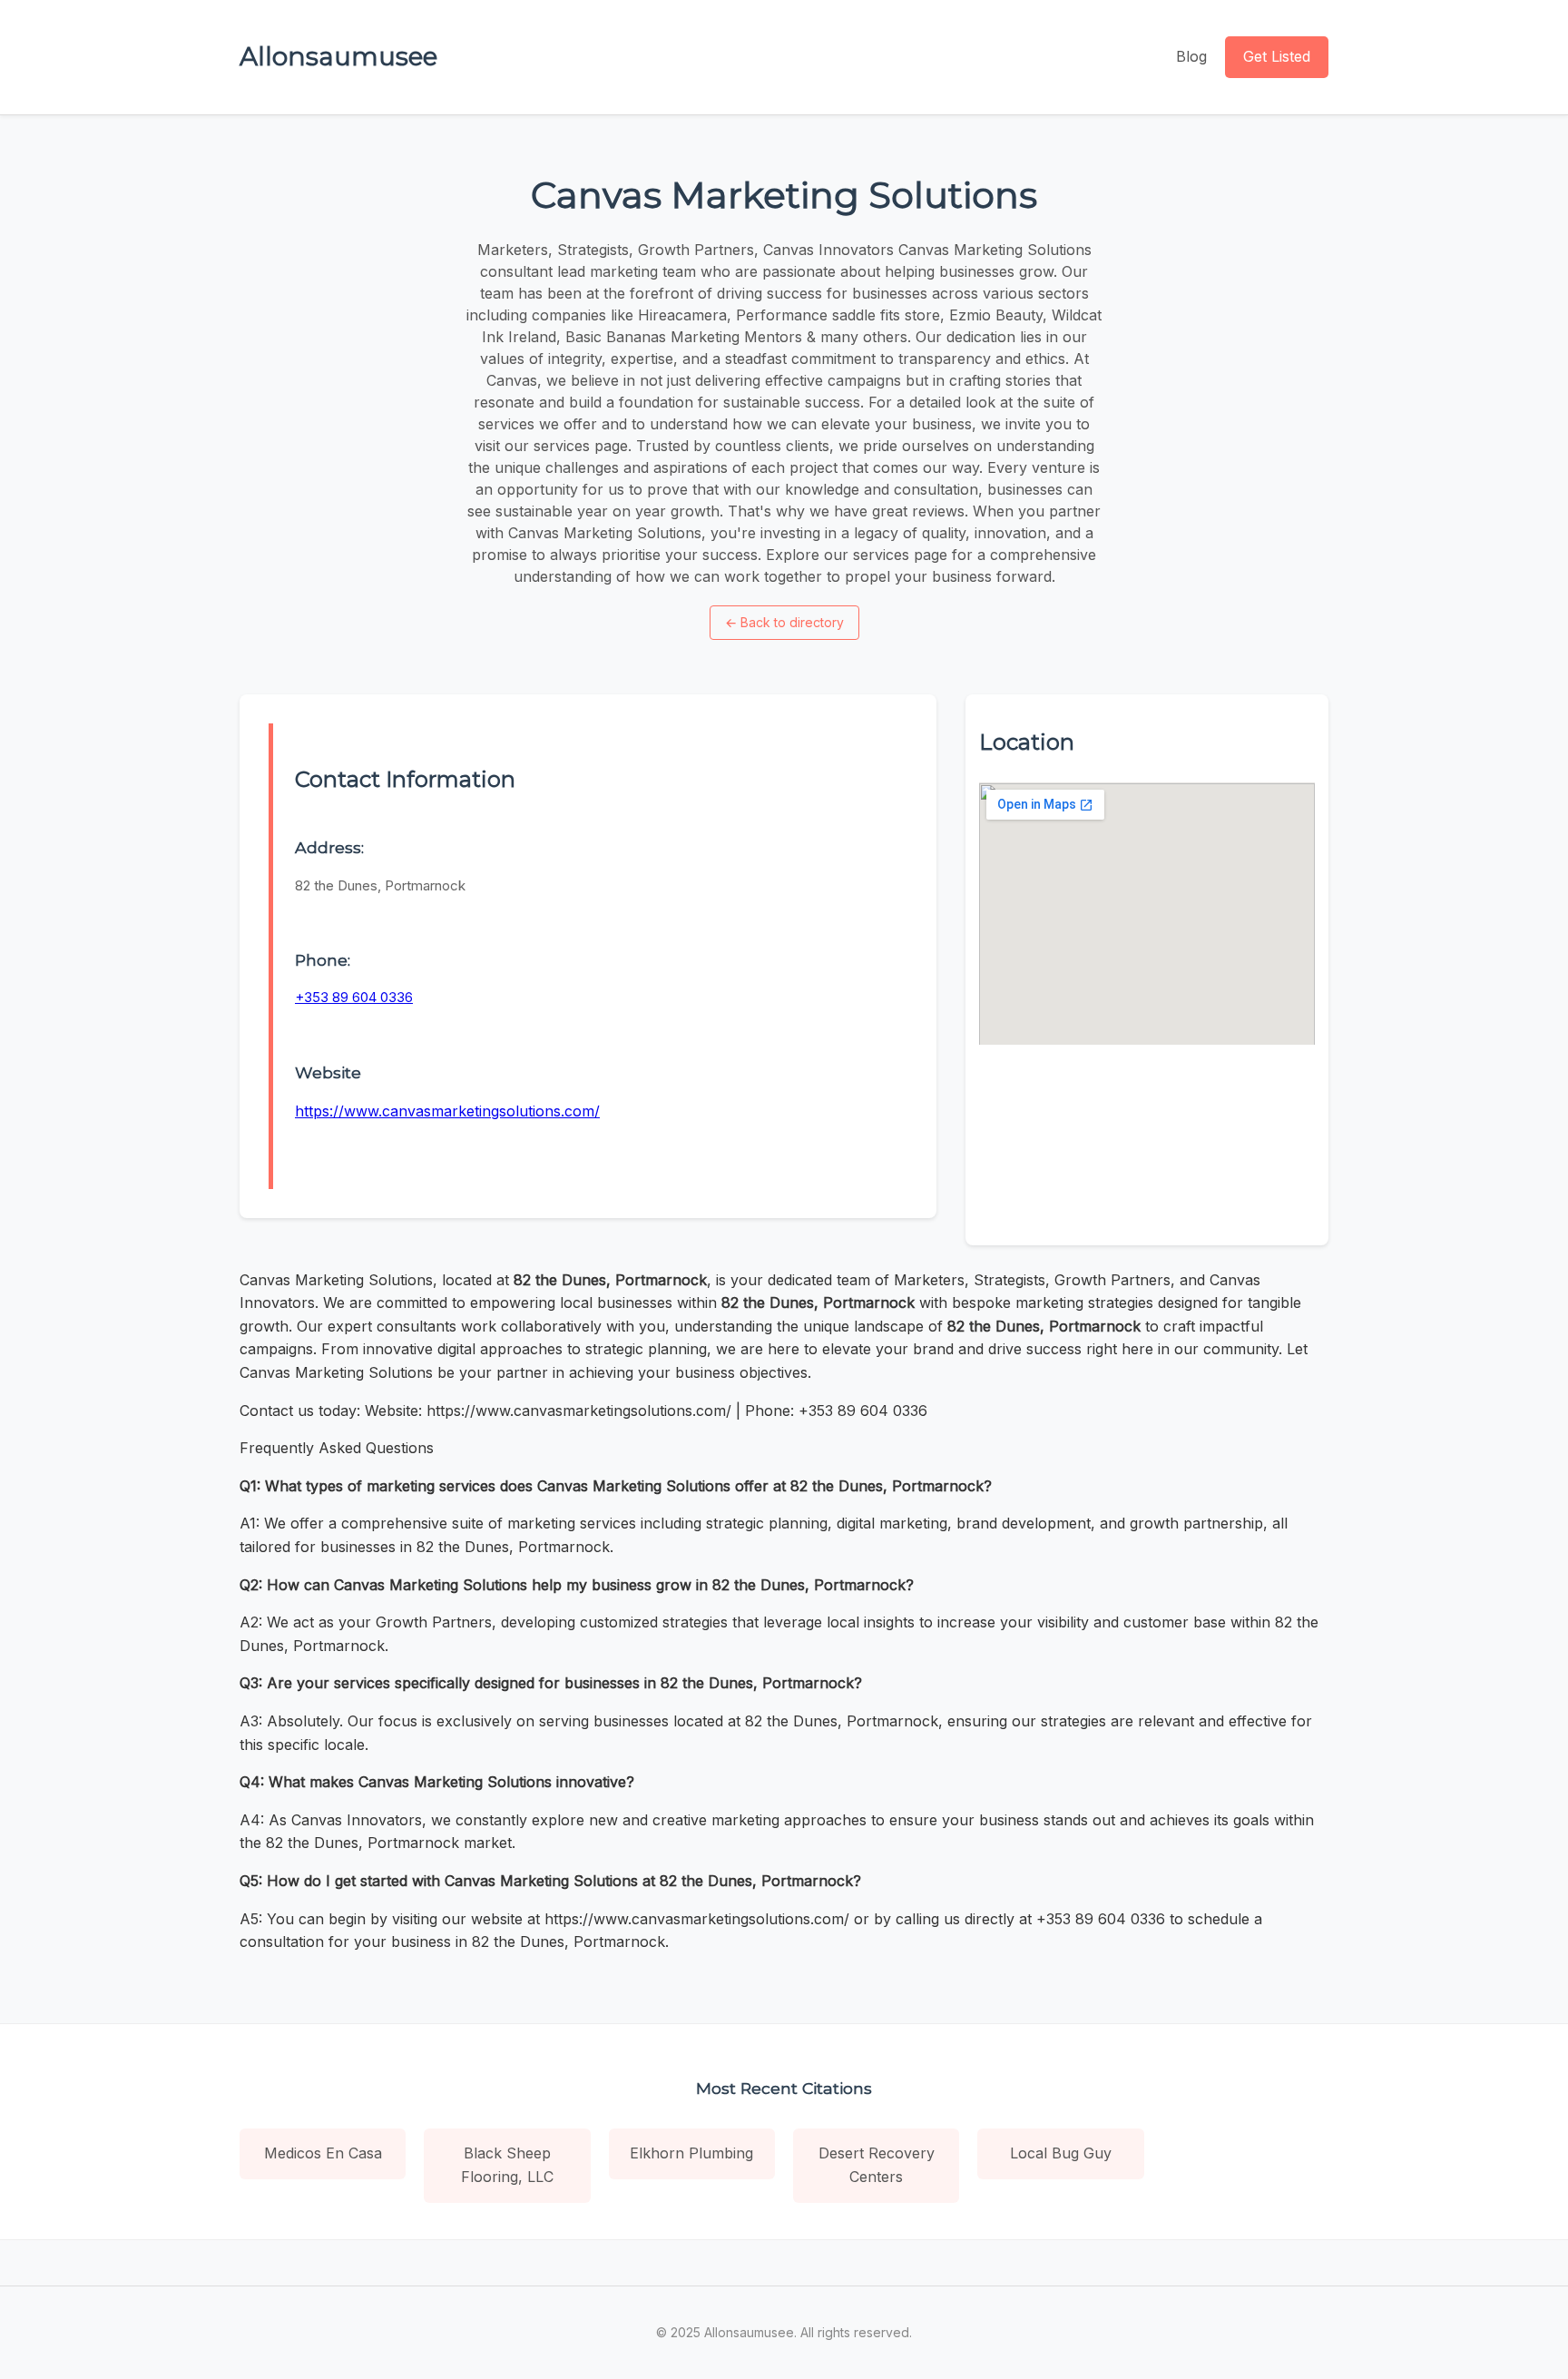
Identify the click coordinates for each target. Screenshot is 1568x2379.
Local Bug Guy (1061, 2153)
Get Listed (1277, 56)
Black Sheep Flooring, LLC (507, 2165)
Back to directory (784, 622)
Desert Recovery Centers (877, 2165)
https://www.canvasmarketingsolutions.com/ (447, 1111)
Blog (1191, 56)
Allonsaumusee (338, 56)
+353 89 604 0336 (354, 997)
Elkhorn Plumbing (691, 2153)
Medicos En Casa (323, 2153)
